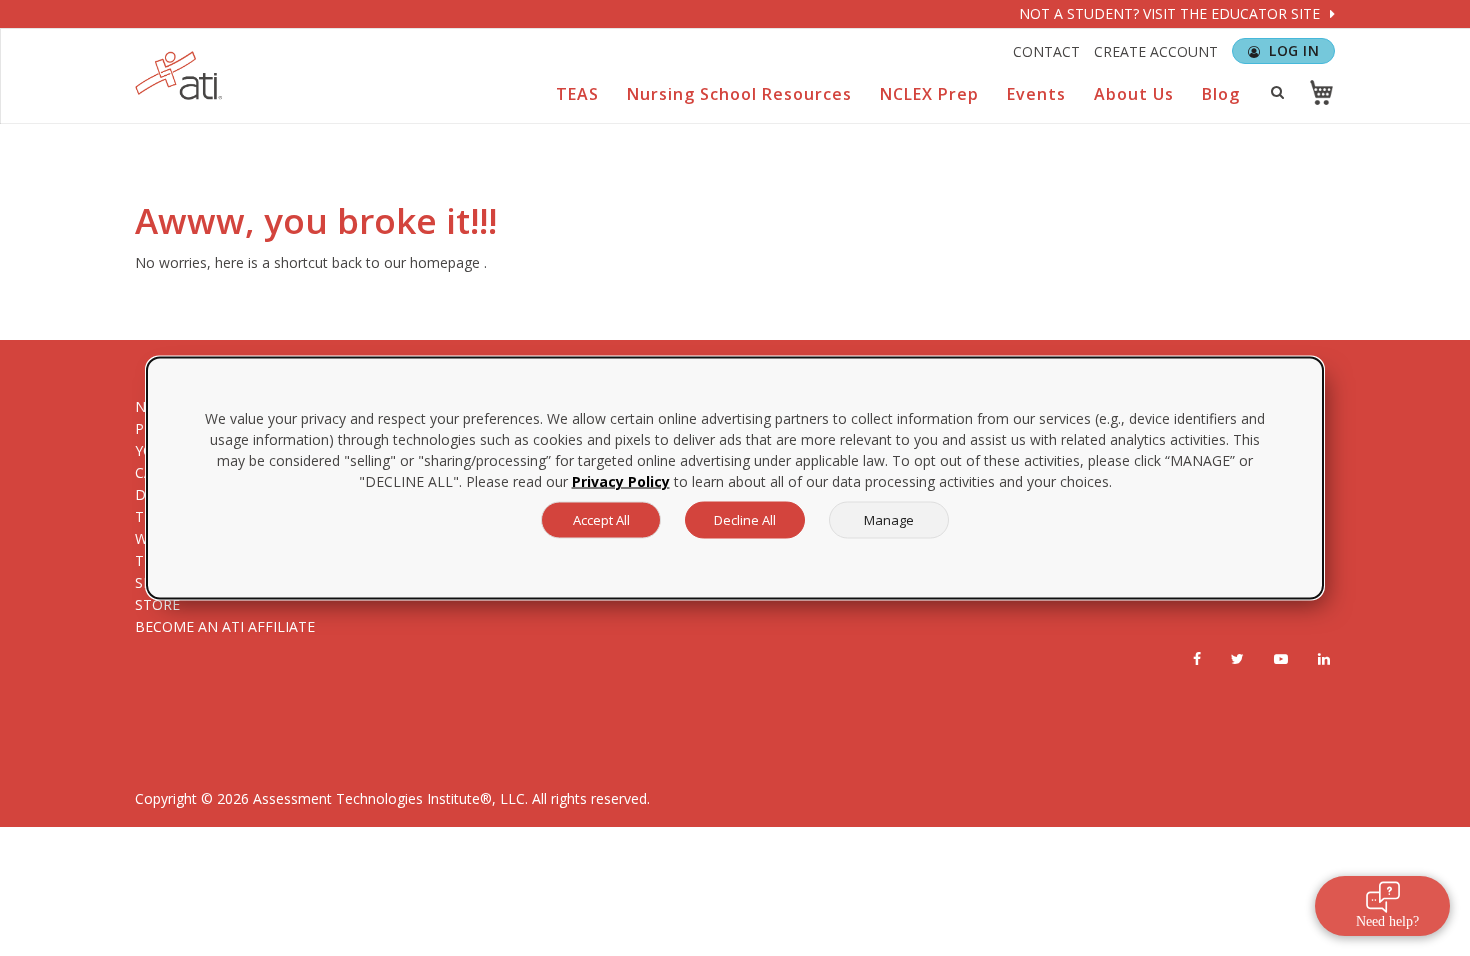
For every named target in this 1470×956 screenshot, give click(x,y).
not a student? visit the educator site (1171, 13)
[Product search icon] (1277, 92)
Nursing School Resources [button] (739, 94)
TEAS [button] (577, 94)
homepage (445, 262)
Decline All (745, 520)
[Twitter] (1237, 659)
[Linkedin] (1324, 659)
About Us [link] (1134, 94)
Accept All (601, 520)
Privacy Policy (621, 481)
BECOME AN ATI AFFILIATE (225, 626)
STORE (157, 604)
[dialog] (735, 478)
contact (1046, 51)
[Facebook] (1197, 659)
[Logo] (179, 75)
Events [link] (1036, 94)
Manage (889, 520)
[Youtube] (1281, 659)
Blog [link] (1221, 94)
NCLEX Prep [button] (929, 94)
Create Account (1156, 51)
